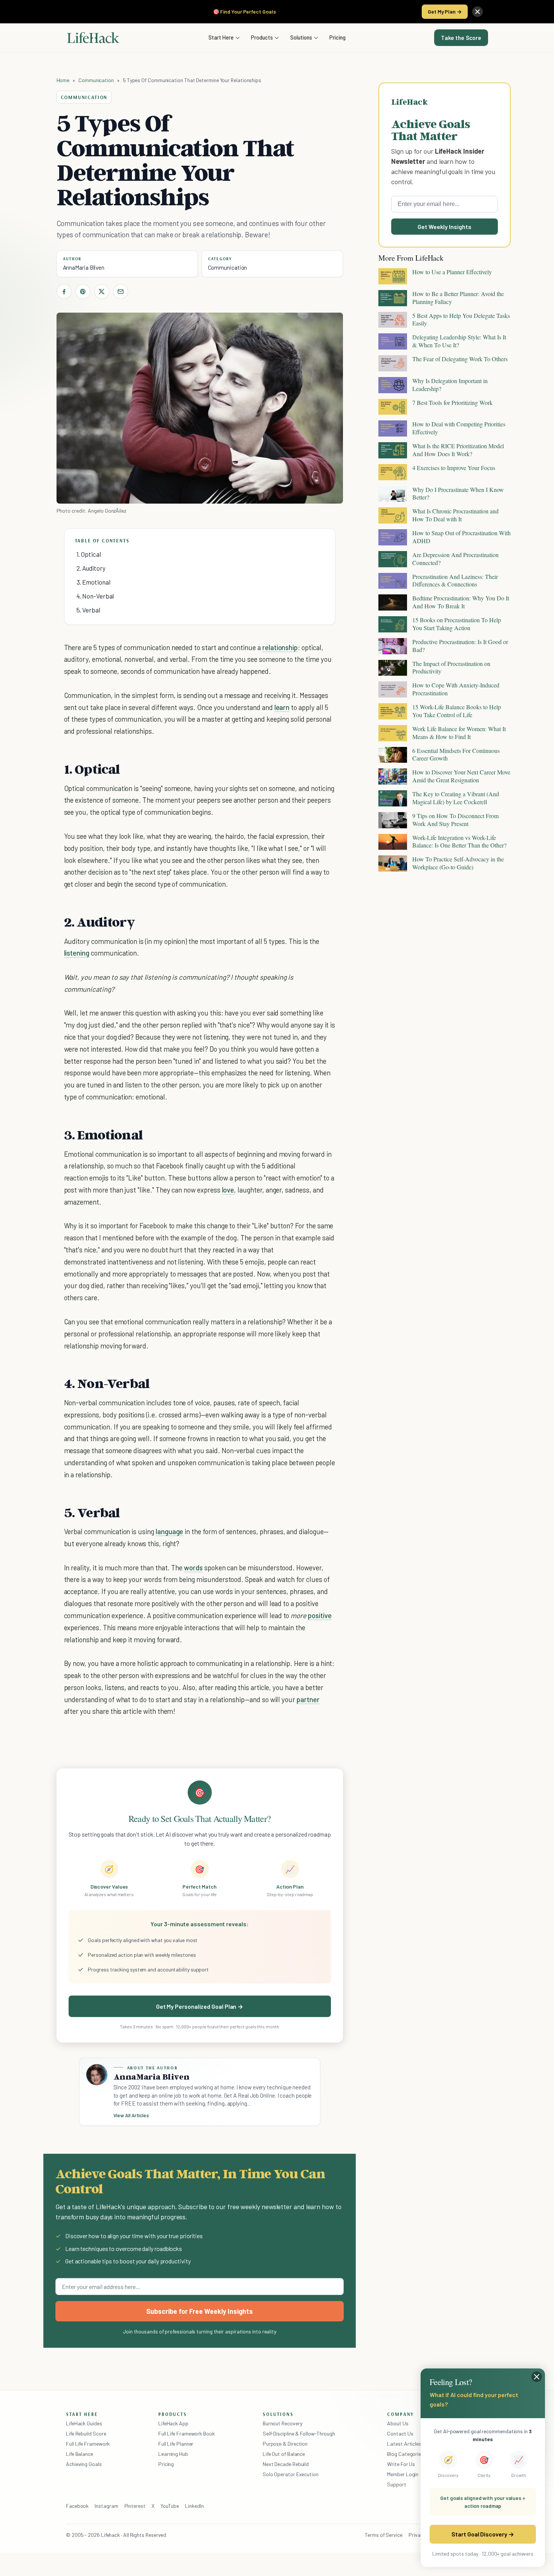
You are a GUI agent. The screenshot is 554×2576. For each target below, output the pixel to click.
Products (262, 37)
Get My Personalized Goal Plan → (200, 2006)
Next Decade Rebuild (286, 2464)
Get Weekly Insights (445, 227)
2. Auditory (91, 568)
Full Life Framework (88, 2444)
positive (320, 1615)
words (193, 1567)
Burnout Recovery (282, 2423)
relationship (280, 647)
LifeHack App (173, 2423)
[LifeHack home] (93, 38)
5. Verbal (88, 610)
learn (282, 707)
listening (77, 953)
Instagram (106, 2506)
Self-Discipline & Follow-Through (299, 2433)
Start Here (221, 37)
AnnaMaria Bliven (84, 267)
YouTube (170, 2506)
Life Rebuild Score (86, 2433)
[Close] (477, 12)
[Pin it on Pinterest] (83, 292)
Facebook (77, 2506)
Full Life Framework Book (187, 2433)
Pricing (337, 37)
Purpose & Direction (285, 2444)
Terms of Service (384, 2535)
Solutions (301, 37)
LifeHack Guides (84, 2423)
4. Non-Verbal (95, 596)
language (170, 1531)
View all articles (131, 2115)
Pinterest (135, 2506)
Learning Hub (173, 2454)
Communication (96, 80)
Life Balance (80, 2454)
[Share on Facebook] (64, 292)
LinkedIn (194, 2506)
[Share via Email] (121, 292)
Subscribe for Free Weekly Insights (200, 2311)
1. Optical (89, 554)
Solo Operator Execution (291, 2474)
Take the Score (461, 38)
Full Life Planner (176, 2444)
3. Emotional (93, 582)
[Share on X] (102, 292)
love (228, 1190)
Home (63, 80)
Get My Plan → (445, 11)
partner (308, 1699)
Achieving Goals (84, 2464)
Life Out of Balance (284, 2454)
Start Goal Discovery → (483, 2534)
